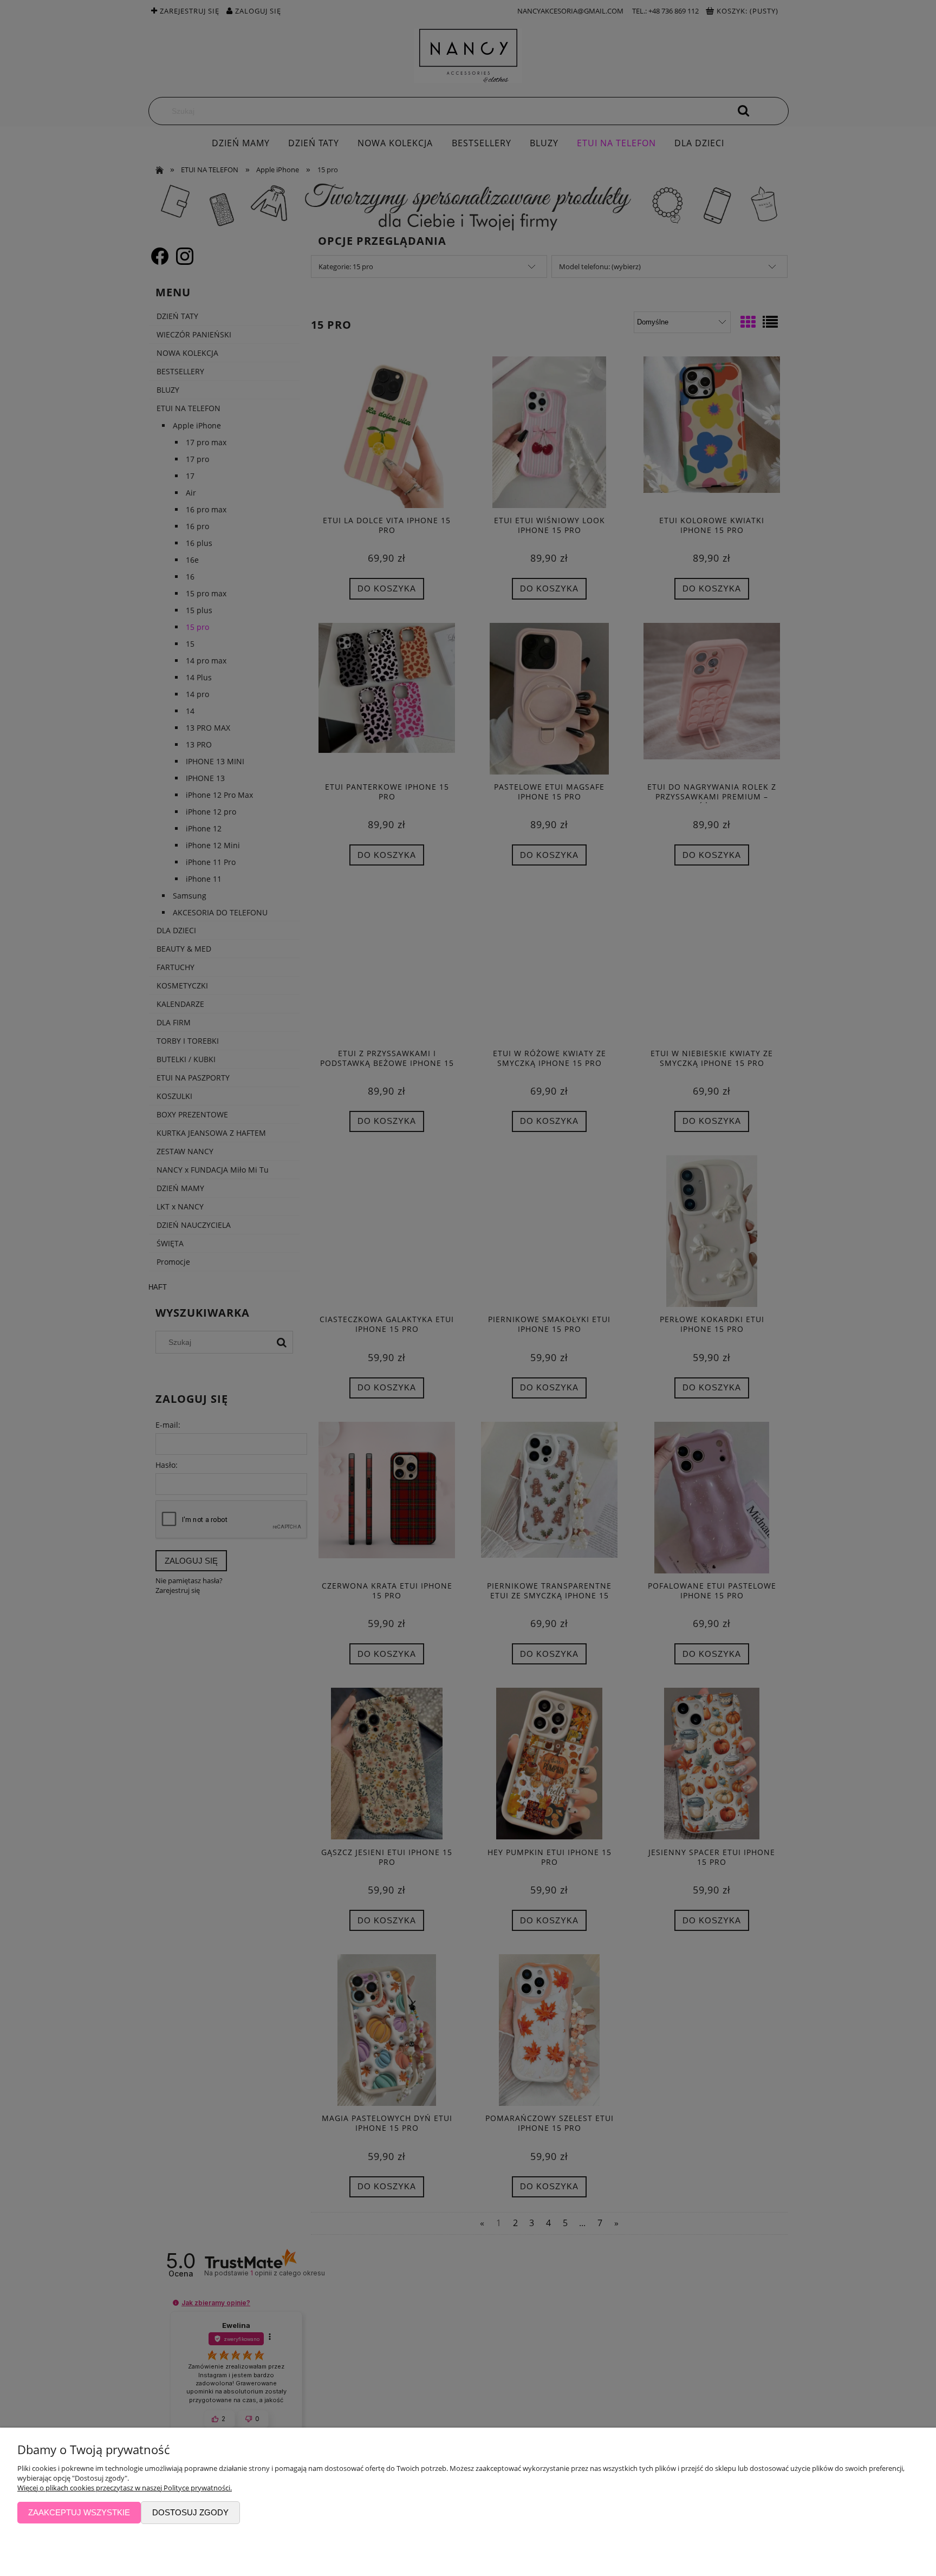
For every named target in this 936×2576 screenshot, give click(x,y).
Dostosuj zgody (190, 2512)
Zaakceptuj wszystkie (79, 2512)
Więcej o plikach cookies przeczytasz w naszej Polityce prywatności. (125, 2488)
